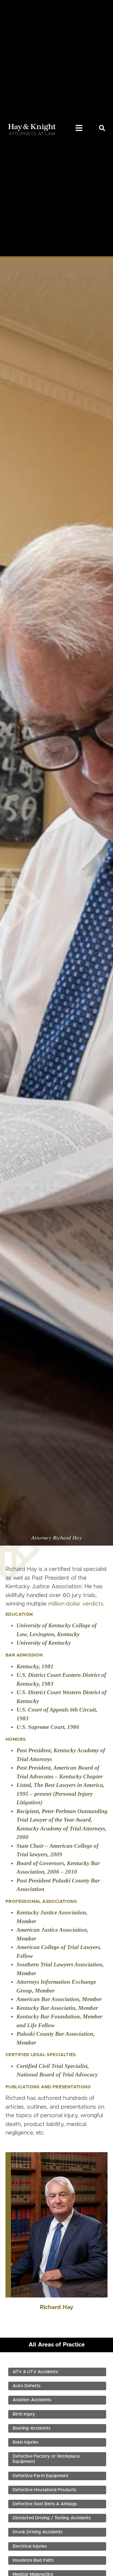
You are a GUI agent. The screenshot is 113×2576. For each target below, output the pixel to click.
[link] (102, 128)
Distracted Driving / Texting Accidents (52, 2518)
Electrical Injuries (30, 2546)
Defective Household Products (45, 2490)
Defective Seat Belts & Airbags (45, 2504)
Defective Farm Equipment (40, 2476)
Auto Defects (27, 2386)
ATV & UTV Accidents (35, 2372)
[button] (79, 128)
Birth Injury (24, 2414)
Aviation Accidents (32, 2400)
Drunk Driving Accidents (38, 2532)
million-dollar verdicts (76, 1604)
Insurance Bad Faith (33, 2560)
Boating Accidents (32, 2428)
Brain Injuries (26, 2442)
